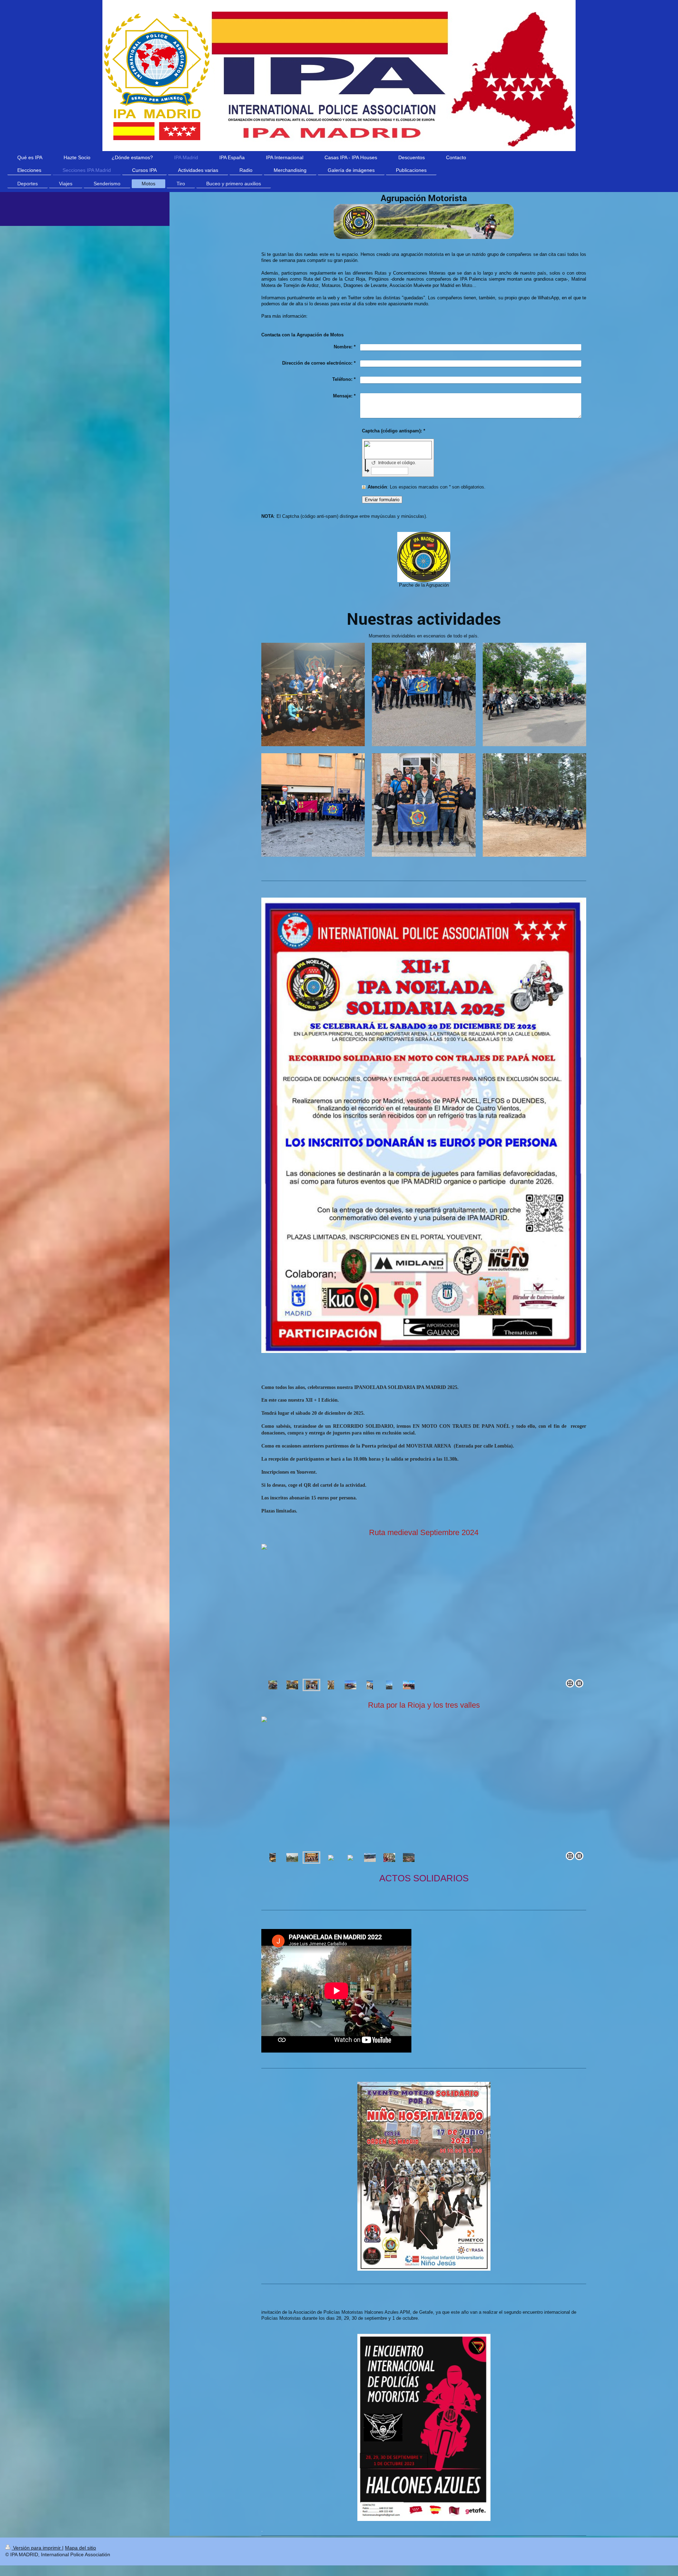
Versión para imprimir (37, 2548)
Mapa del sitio (81, 2548)
